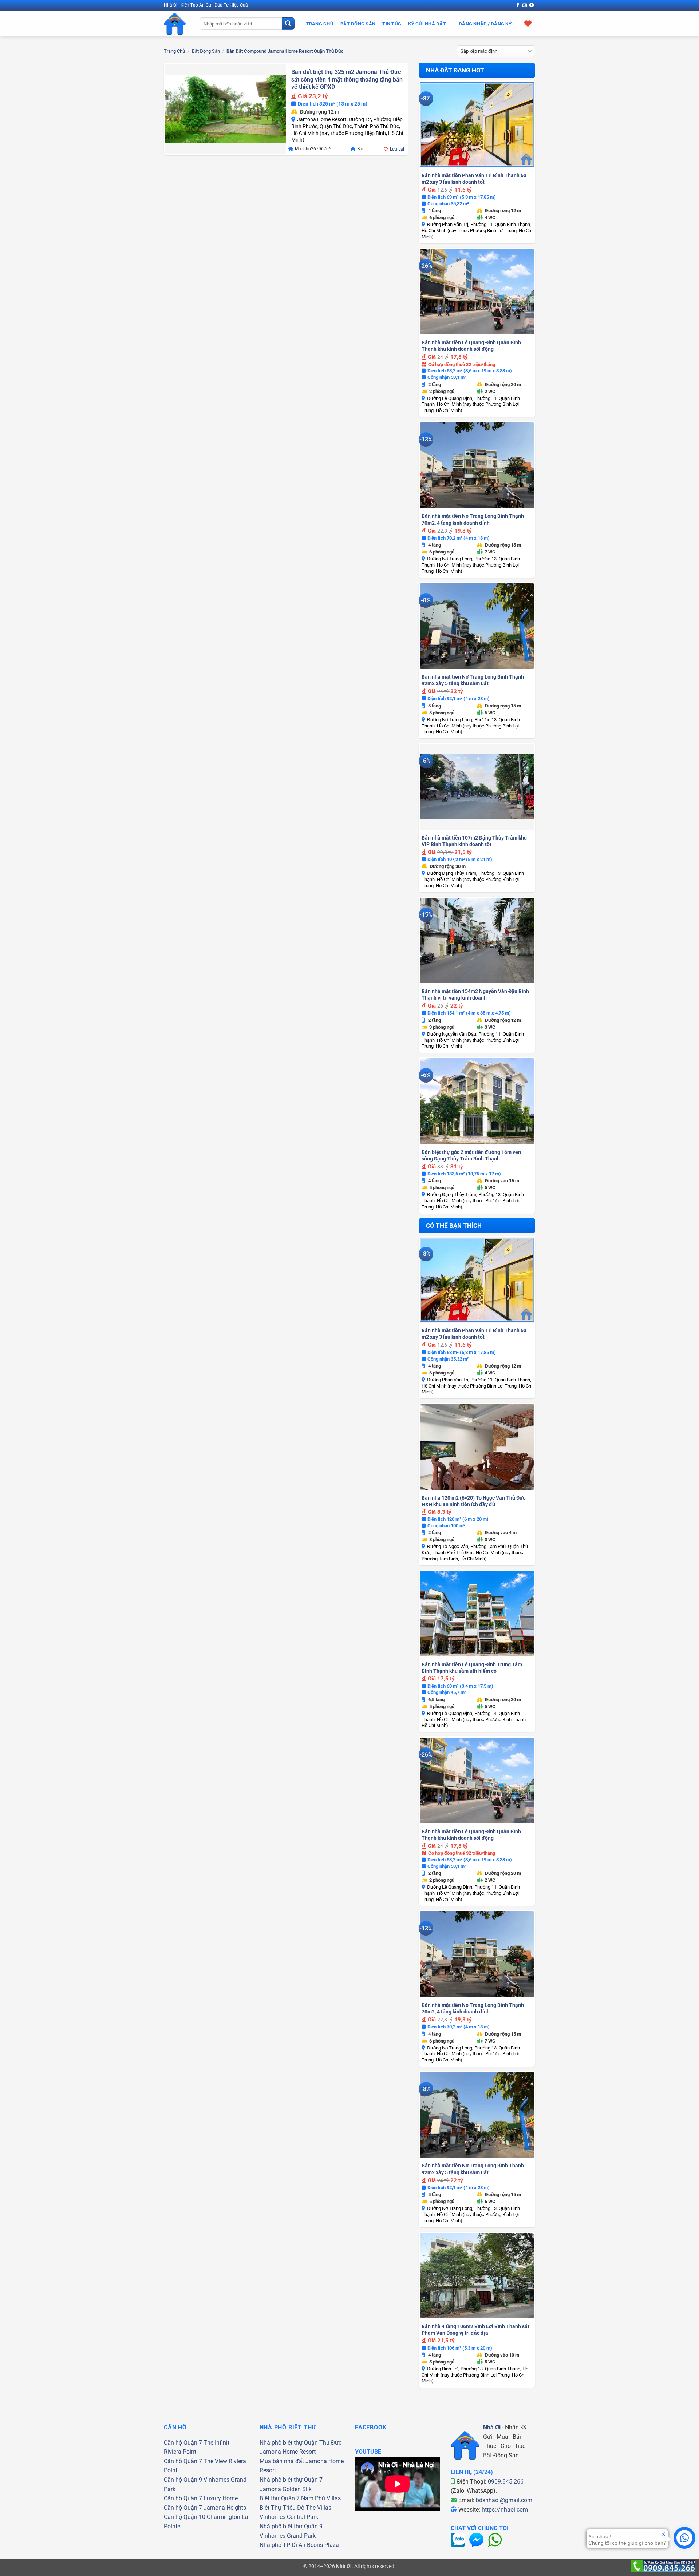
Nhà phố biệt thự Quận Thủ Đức (301, 2443)
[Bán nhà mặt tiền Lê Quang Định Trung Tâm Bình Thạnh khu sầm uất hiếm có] (477, 1614)
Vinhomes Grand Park (288, 2536)
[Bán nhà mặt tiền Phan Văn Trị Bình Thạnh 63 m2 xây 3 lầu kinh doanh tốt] (477, 124)
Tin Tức (392, 24)
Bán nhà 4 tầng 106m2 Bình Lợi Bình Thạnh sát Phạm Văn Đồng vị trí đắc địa (475, 2330)
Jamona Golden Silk (286, 2489)
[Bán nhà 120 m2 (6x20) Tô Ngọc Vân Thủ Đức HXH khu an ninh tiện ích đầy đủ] (477, 1447)
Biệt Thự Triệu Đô (282, 2508)
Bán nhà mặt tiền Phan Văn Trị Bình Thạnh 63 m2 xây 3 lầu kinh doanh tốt (474, 179)
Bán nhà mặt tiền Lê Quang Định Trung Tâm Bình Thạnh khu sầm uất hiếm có (472, 1668)
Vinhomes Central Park (289, 2517)
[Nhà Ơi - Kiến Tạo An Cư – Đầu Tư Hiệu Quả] (176, 24)
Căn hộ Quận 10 (185, 2517)
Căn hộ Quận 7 (183, 2443)
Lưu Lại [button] (397, 149)
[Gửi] (288, 24)
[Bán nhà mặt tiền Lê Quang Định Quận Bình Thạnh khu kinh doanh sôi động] (477, 292)
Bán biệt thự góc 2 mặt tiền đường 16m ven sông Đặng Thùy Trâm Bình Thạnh (471, 1155)
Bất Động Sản (358, 24)
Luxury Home (221, 2498)
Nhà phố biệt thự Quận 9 (291, 2526)
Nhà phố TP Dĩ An (283, 2545)
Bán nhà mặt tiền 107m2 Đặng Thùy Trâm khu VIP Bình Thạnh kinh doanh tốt (474, 841)
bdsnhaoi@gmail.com (504, 2500)
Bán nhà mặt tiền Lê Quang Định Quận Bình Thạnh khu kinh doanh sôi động (471, 346)
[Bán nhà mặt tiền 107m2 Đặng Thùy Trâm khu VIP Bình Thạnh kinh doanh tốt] (477, 787)
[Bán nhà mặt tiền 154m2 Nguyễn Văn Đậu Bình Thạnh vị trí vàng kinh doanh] (477, 941)
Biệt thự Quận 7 (280, 2498)
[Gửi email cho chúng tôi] (525, 5)
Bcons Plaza (323, 2545)
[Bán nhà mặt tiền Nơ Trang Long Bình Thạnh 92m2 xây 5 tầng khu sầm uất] (477, 626)
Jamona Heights (225, 2508)
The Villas (319, 2508)
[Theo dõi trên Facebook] (518, 5)
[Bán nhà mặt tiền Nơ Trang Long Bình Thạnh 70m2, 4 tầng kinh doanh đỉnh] (477, 465)
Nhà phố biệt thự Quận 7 (291, 2480)
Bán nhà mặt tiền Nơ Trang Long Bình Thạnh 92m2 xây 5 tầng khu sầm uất (473, 680)
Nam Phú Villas (321, 2498)
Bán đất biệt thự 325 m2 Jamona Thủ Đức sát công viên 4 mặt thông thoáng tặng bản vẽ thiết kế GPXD (347, 79)
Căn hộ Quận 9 (183, 2480)
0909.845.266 (506, 2482)
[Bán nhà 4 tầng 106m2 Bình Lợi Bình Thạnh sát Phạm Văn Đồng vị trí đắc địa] (477, 2276)
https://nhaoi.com (505, 2510)
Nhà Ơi (492, 2427)
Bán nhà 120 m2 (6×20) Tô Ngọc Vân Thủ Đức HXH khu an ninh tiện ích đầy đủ (473, 1501)
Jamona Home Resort (288, 2452)
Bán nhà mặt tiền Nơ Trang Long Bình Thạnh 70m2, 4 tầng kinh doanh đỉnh (473, 519)
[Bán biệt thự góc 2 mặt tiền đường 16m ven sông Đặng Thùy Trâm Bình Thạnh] (477, 1101)
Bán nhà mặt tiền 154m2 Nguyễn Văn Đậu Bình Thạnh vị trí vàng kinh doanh (475, 995)
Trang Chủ (320, 24)
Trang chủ (174, 51)
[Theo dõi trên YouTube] (532, 5)
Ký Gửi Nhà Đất (427, 24)
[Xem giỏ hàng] (528, 23)
